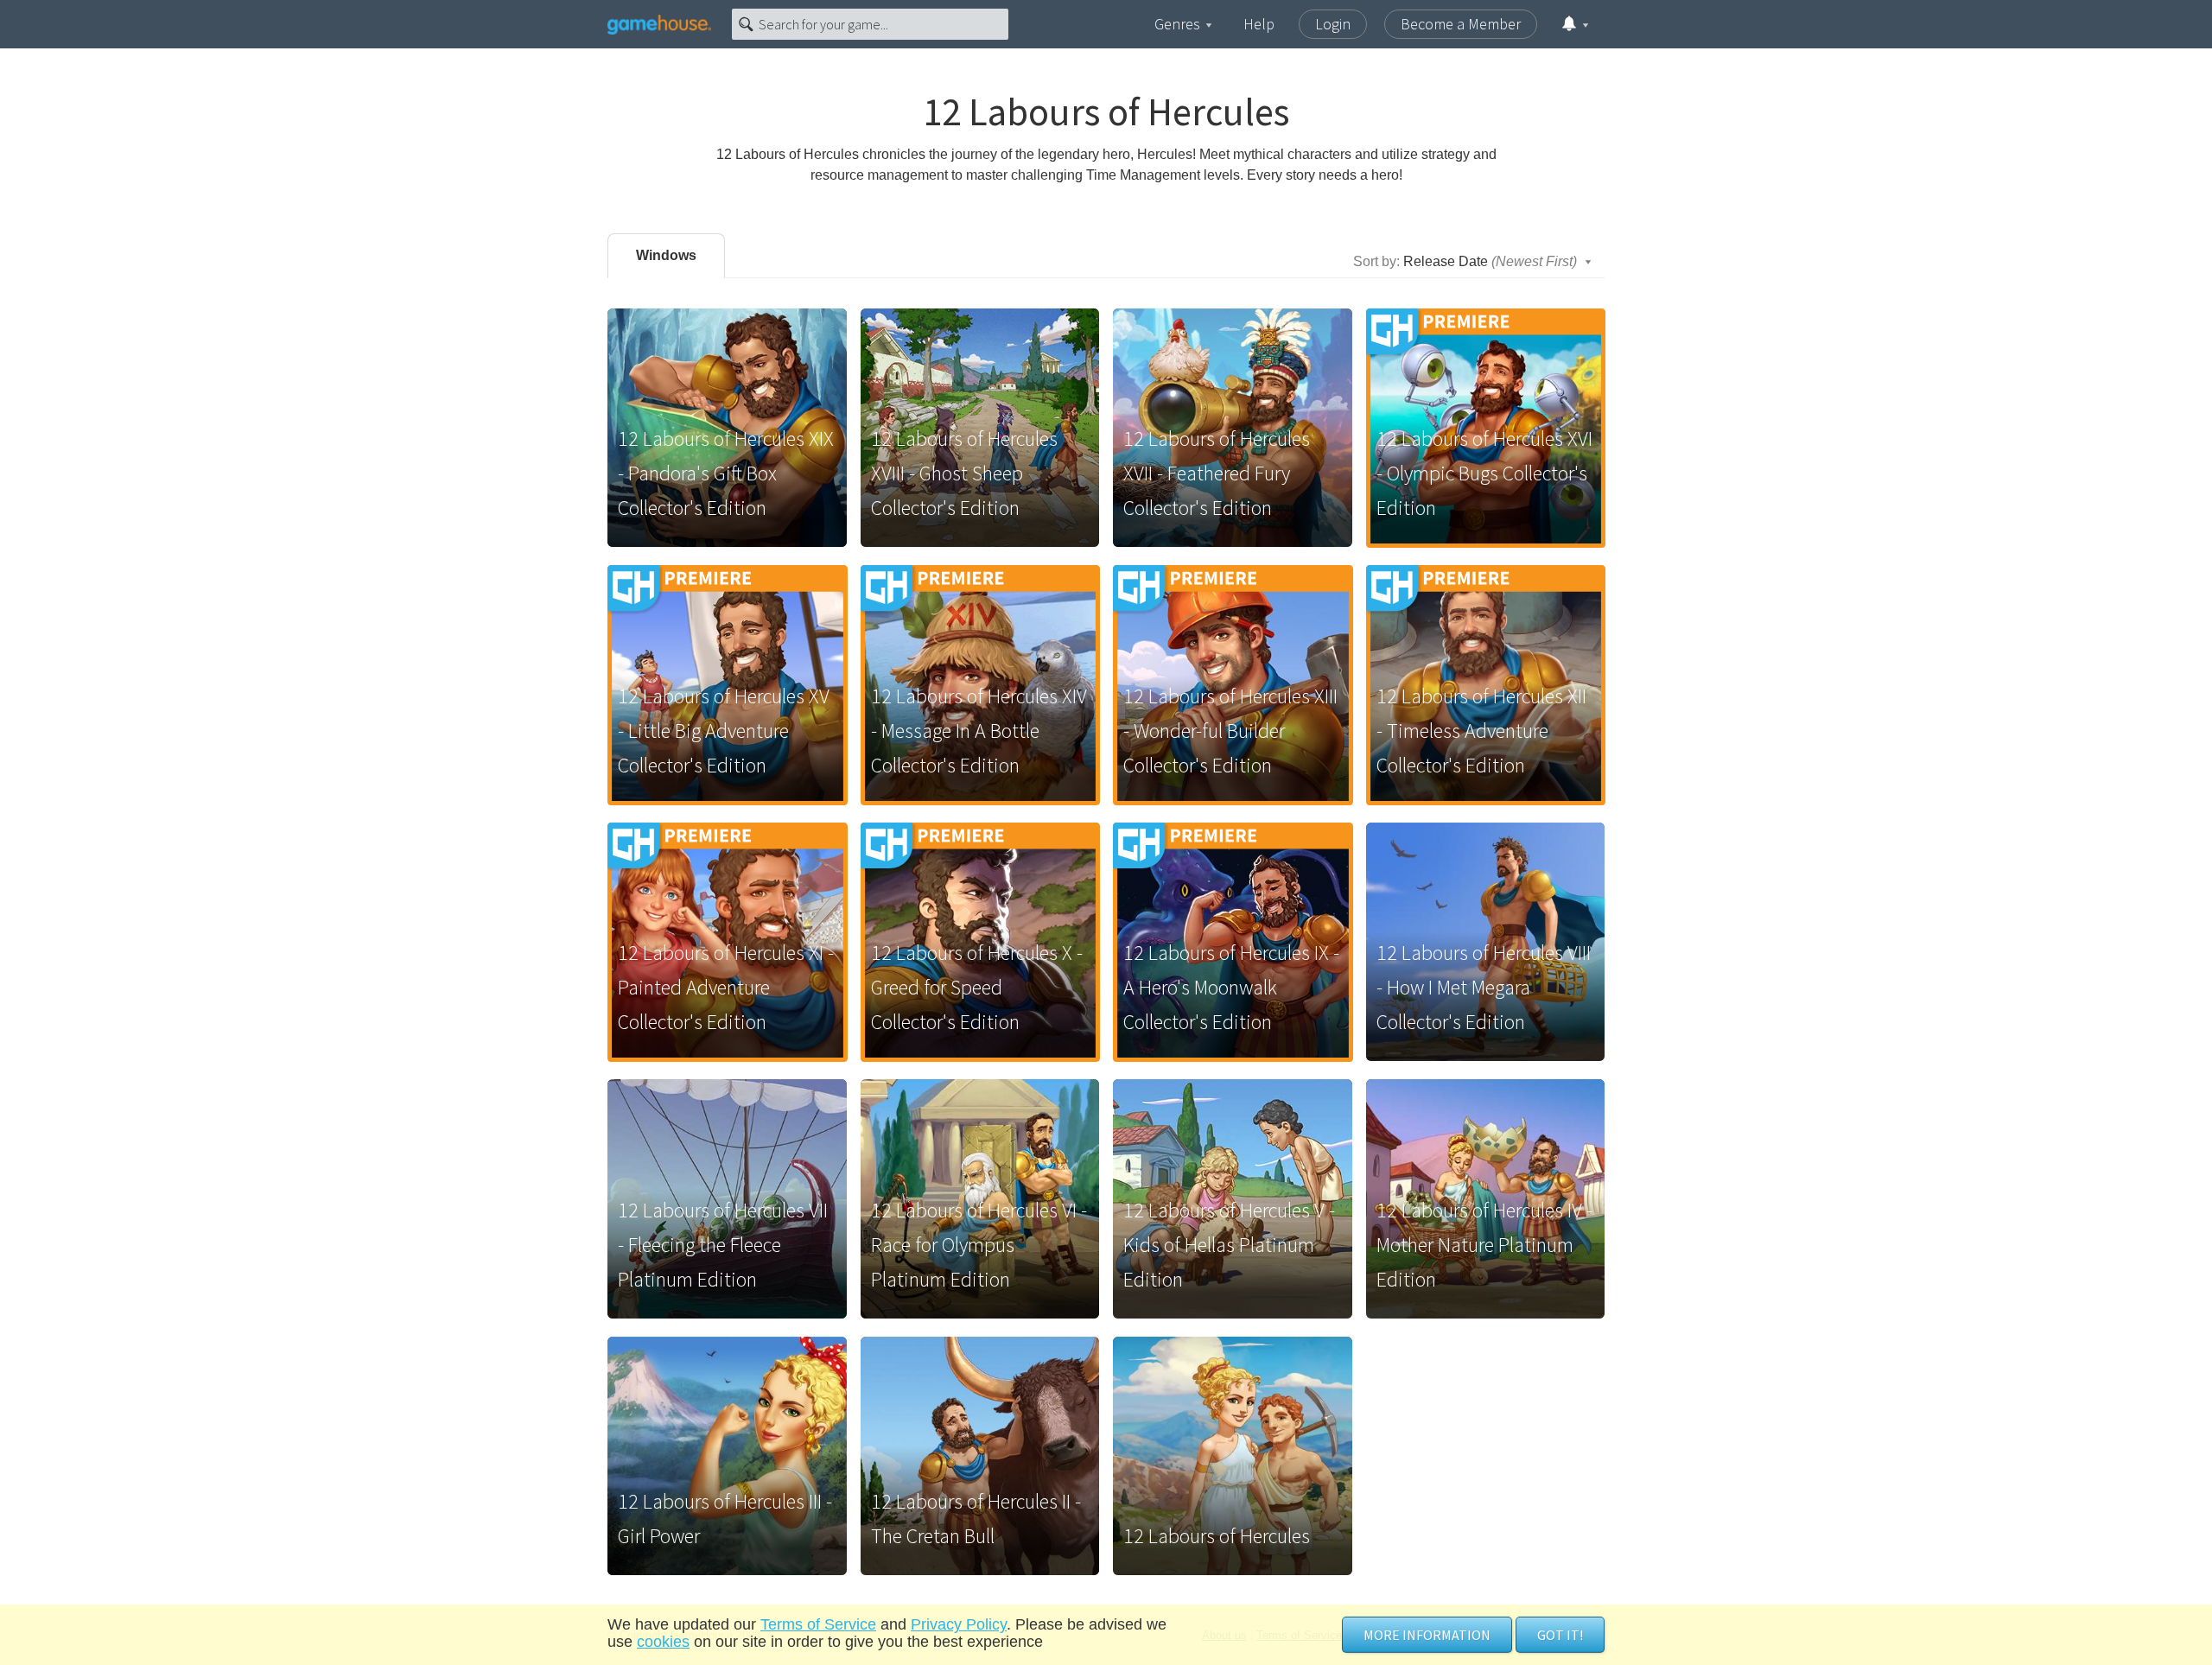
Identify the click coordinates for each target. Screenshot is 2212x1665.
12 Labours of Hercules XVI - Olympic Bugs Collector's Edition (1484, 473)
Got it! (1560, 1635)
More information (1427, 1635)
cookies (663, 1642)
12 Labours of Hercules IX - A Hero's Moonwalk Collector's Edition (1231, 987)
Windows (666, 255)
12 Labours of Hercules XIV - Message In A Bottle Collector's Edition (979, 731)
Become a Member (1461, 24)
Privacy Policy (959, 1624)
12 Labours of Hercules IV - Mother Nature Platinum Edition (1484, 1245)
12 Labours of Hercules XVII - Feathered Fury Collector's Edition (1217, 473)
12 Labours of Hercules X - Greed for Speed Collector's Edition (977, 987)
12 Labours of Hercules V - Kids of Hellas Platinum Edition (1229, 1245)
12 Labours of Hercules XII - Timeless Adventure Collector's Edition (1481, 731)
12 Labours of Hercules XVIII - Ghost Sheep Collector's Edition (964, 473)
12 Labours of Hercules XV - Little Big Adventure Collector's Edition (724, 731)
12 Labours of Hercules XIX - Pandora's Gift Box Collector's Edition (726, 473)
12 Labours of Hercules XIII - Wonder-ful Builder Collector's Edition (1230, 731)
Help (1259, 24)
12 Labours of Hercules (1217, 1536)
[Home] (659, 24)
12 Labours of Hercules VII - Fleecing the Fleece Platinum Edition (723, 1245)
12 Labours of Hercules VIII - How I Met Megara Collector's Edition (1484, 987)
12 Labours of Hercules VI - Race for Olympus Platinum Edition (979, 1245)
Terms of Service (818, 1624)
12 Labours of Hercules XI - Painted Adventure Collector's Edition (726, 987)
